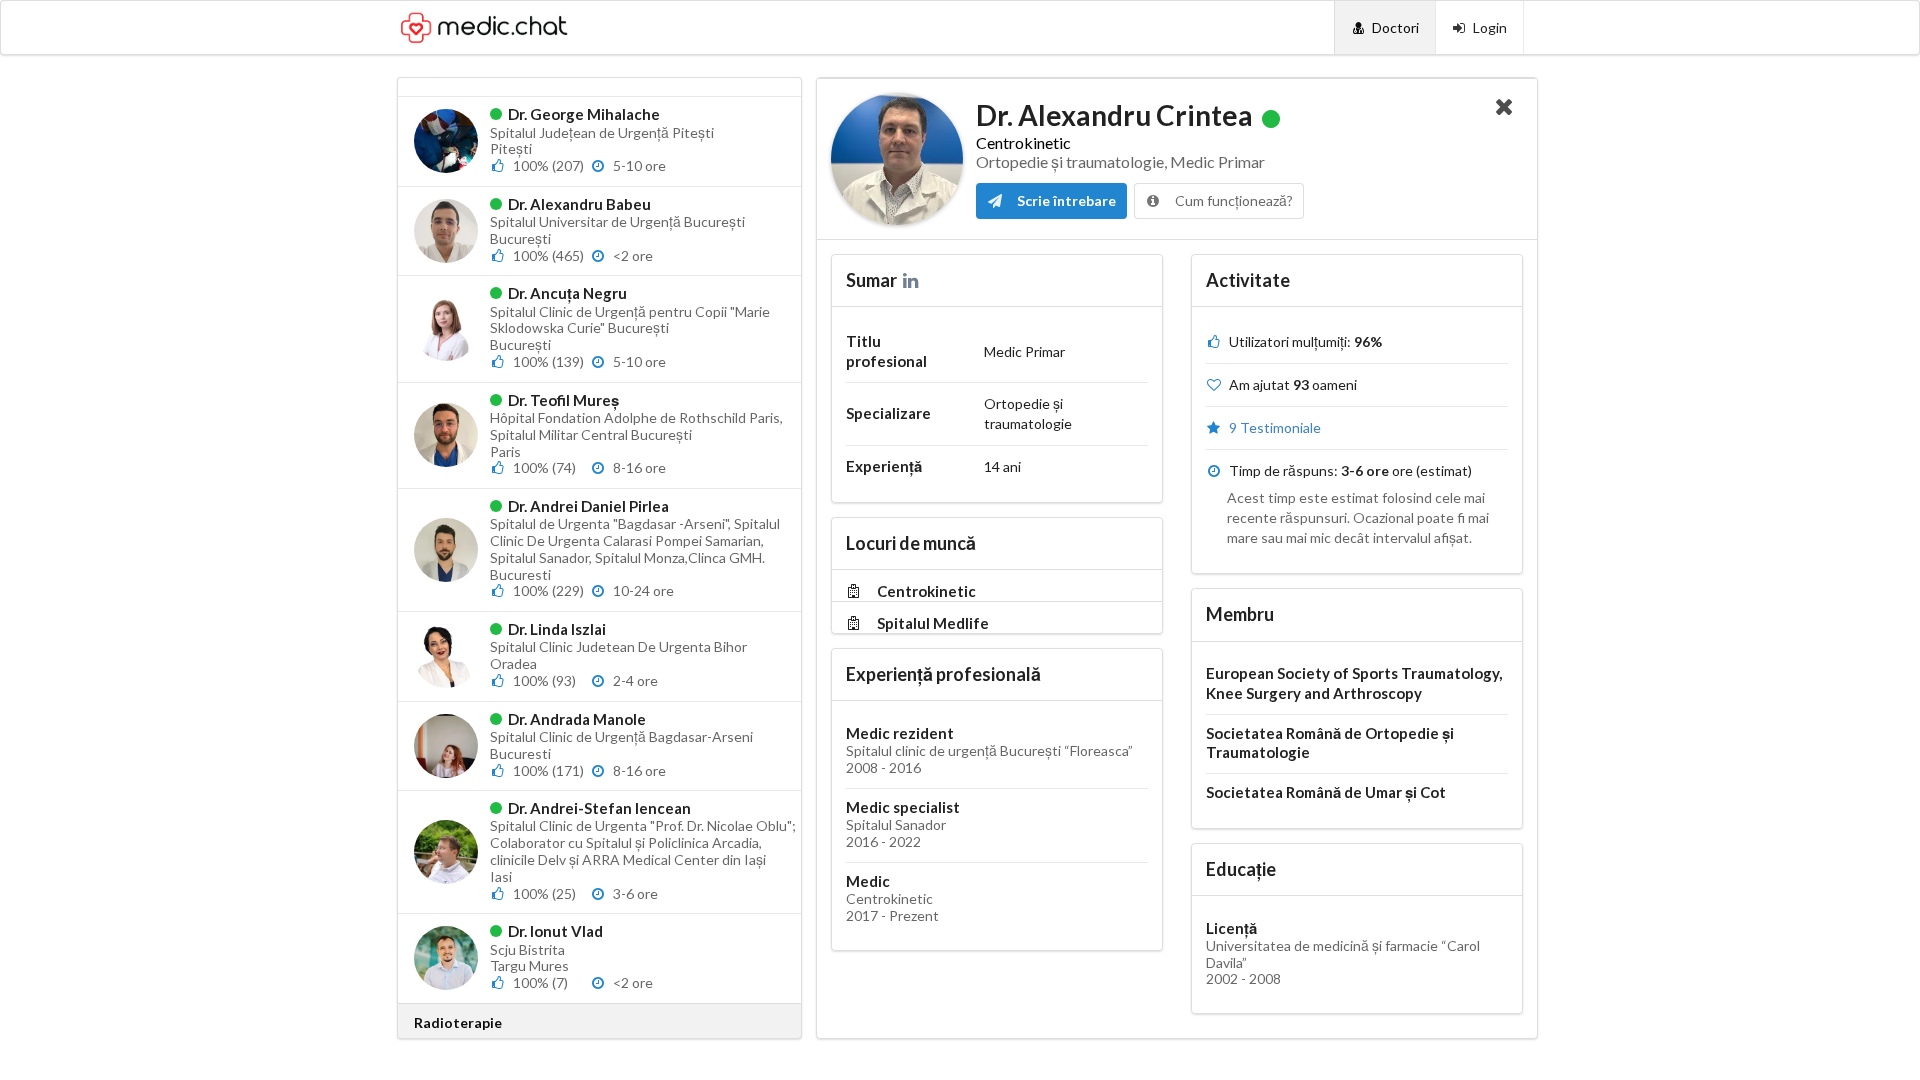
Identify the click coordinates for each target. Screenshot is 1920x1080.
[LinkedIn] (912, 280)
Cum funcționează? (1232, 200)
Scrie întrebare (1065, 200)
